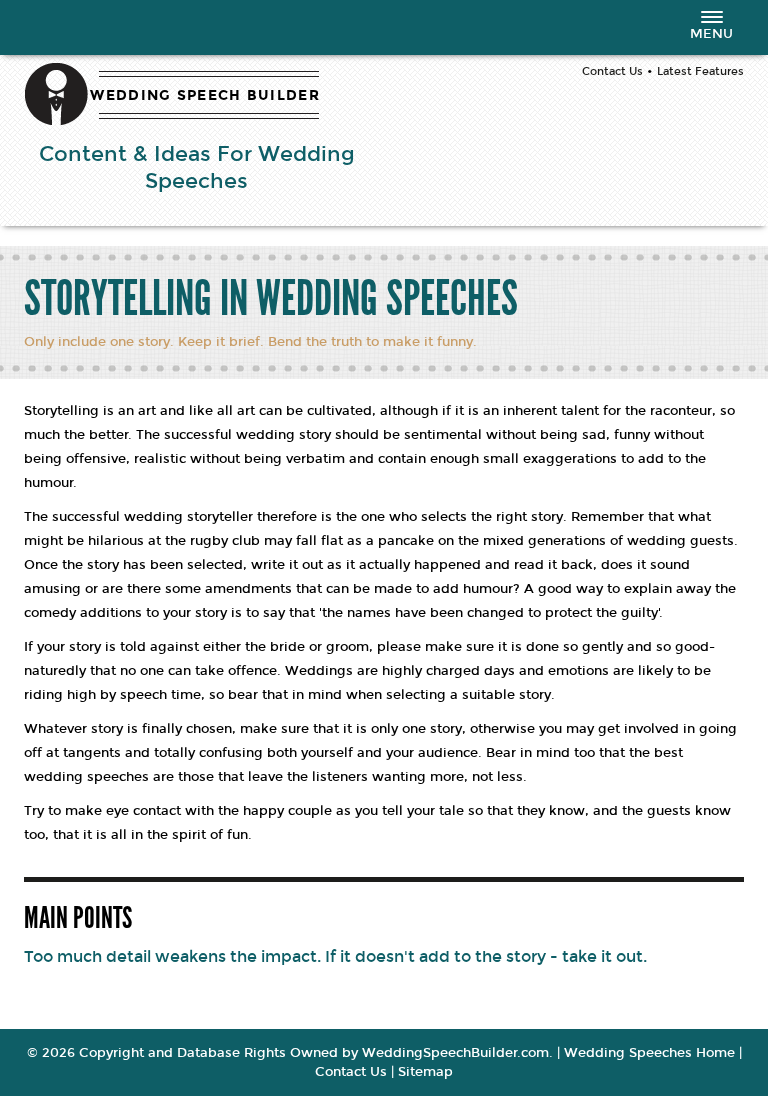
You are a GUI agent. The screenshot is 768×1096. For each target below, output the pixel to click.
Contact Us (612, 71)
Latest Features (700, 71)
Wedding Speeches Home (649, 1053)
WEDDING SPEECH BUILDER (205, 95)
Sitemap (425, 1072)
